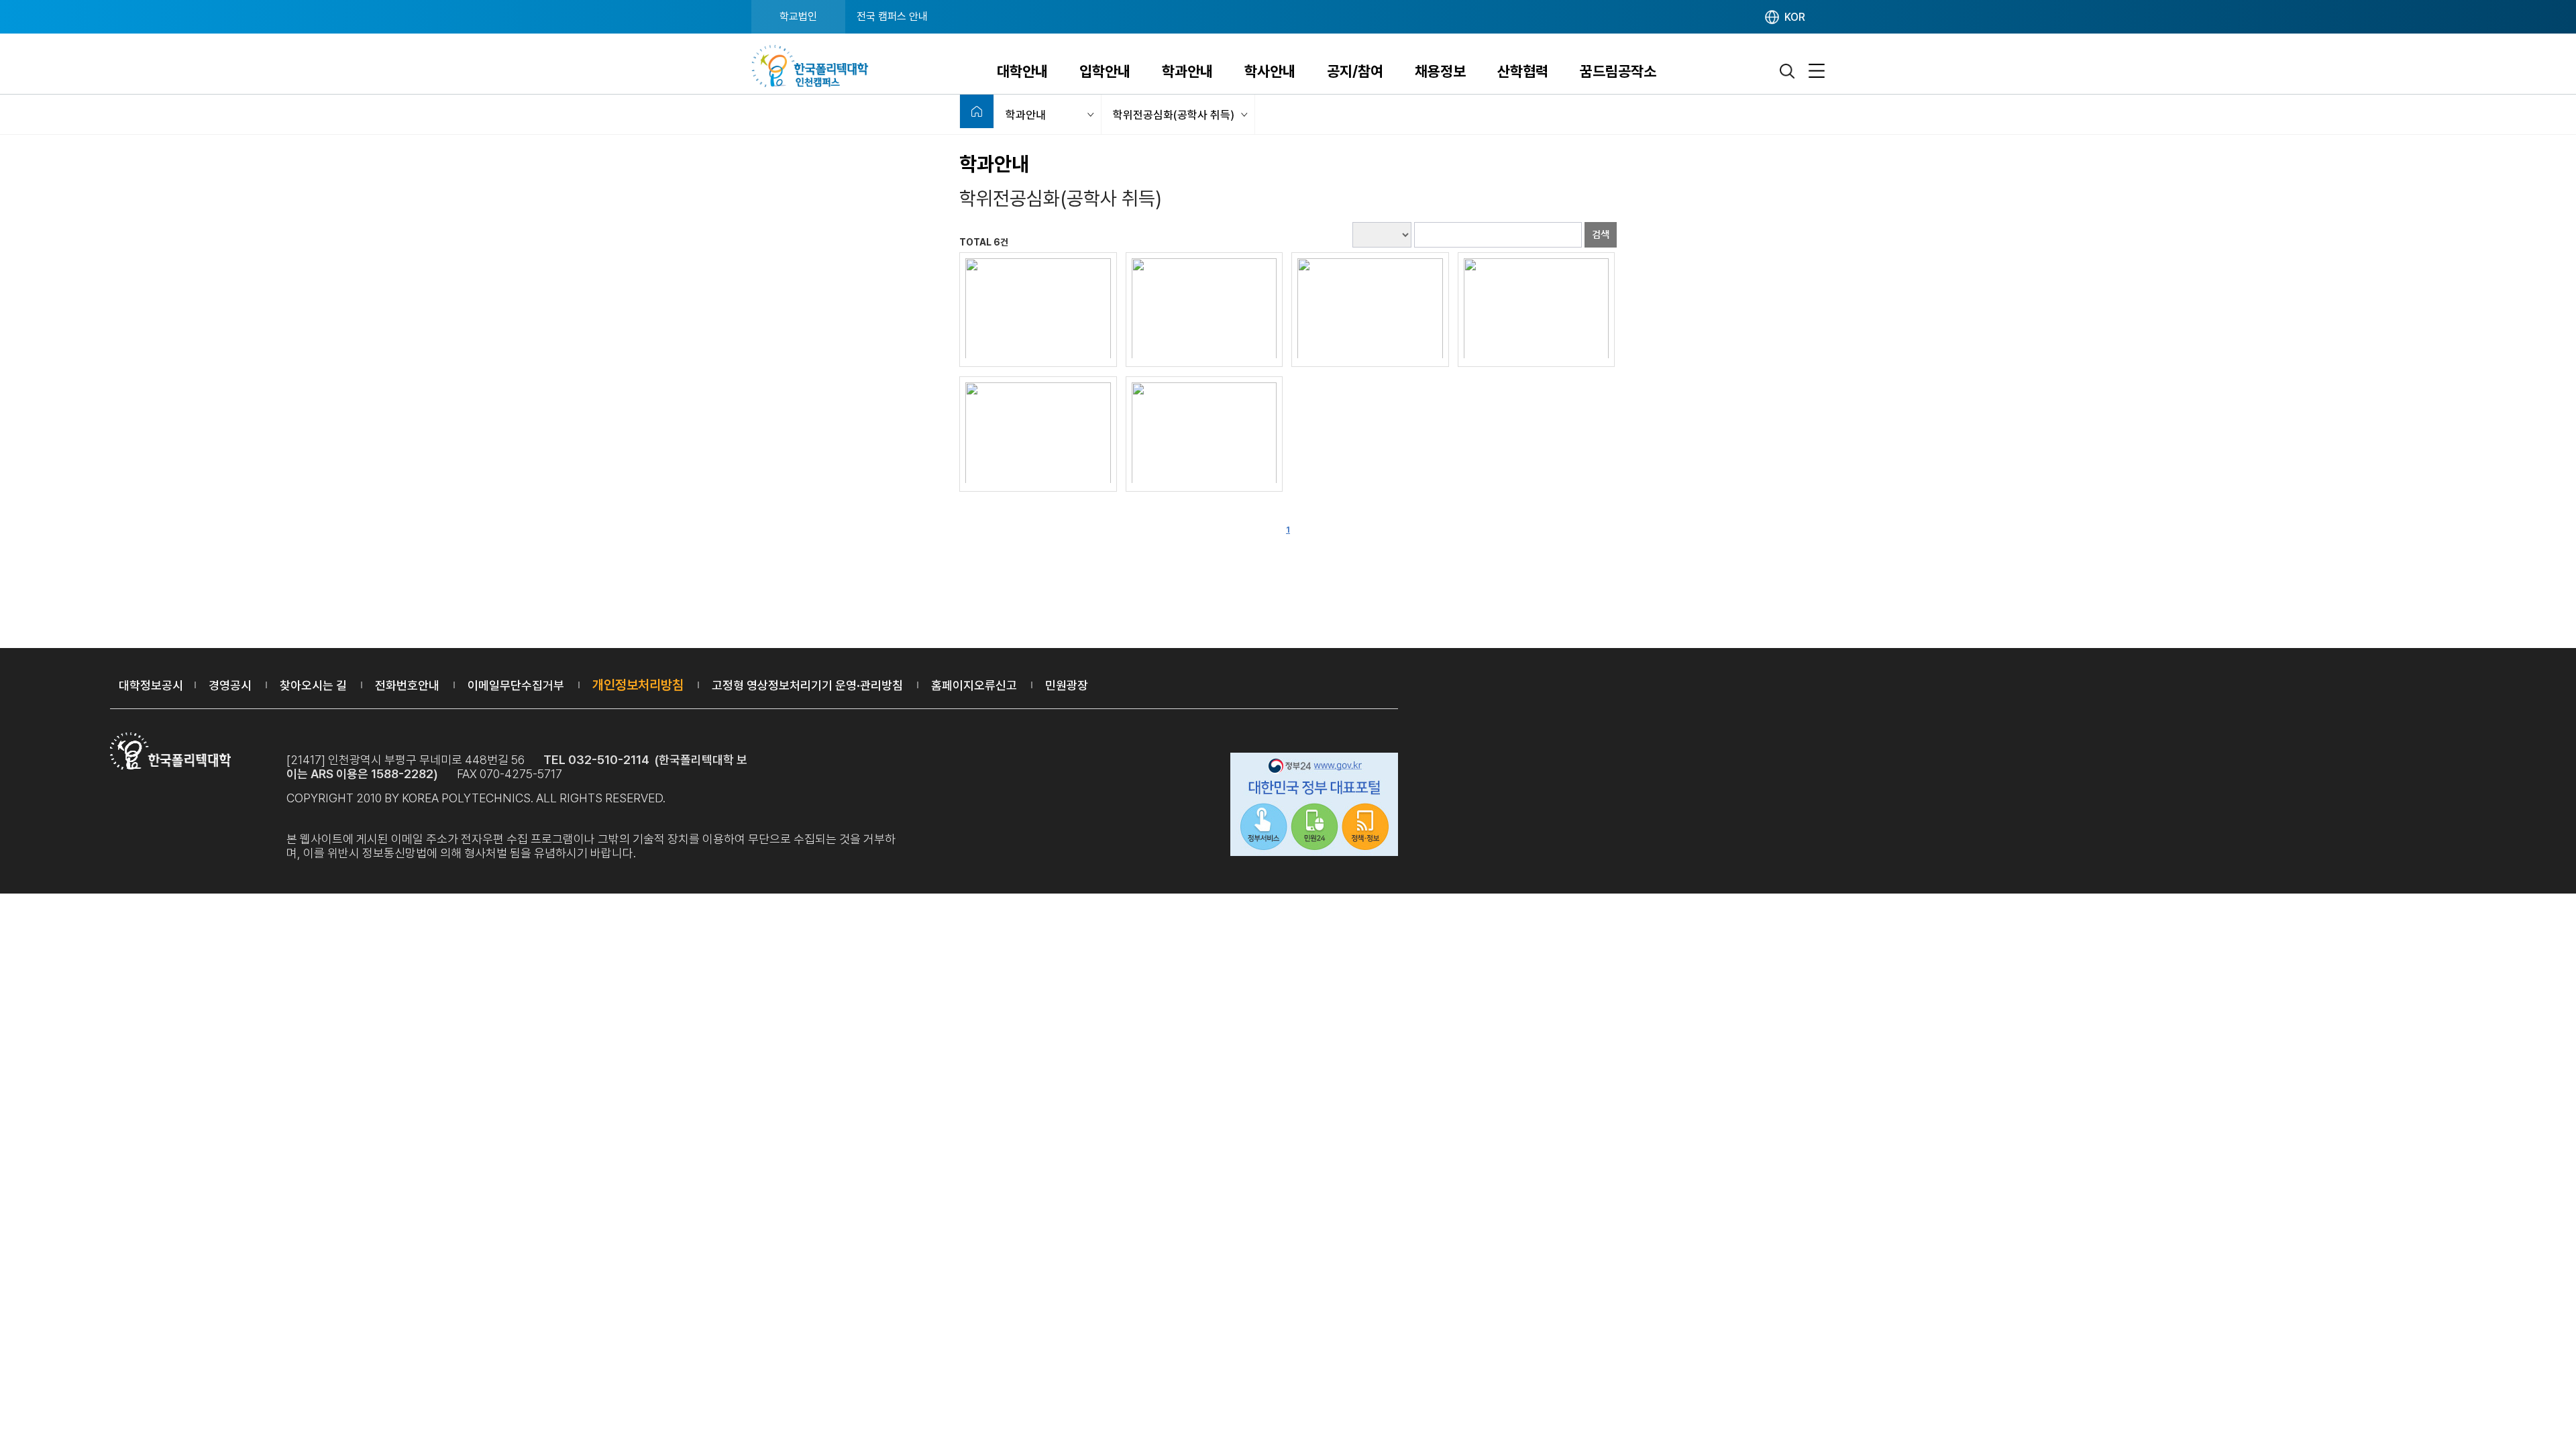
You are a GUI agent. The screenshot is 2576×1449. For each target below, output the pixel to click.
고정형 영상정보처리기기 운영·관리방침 (807, 685)
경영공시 (230, 685)
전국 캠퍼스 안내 (892, 16)
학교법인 (798, 16)
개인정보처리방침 (638, 685)
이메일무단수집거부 (516, 685)
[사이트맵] (1817, 71)
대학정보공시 (151, 685)
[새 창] (1038, 308)
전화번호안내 (407, 685)
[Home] (977, 111)
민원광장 (1067, 685)
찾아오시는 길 (313, 685)
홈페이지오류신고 (974, 685)
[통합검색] (1788, 71)
